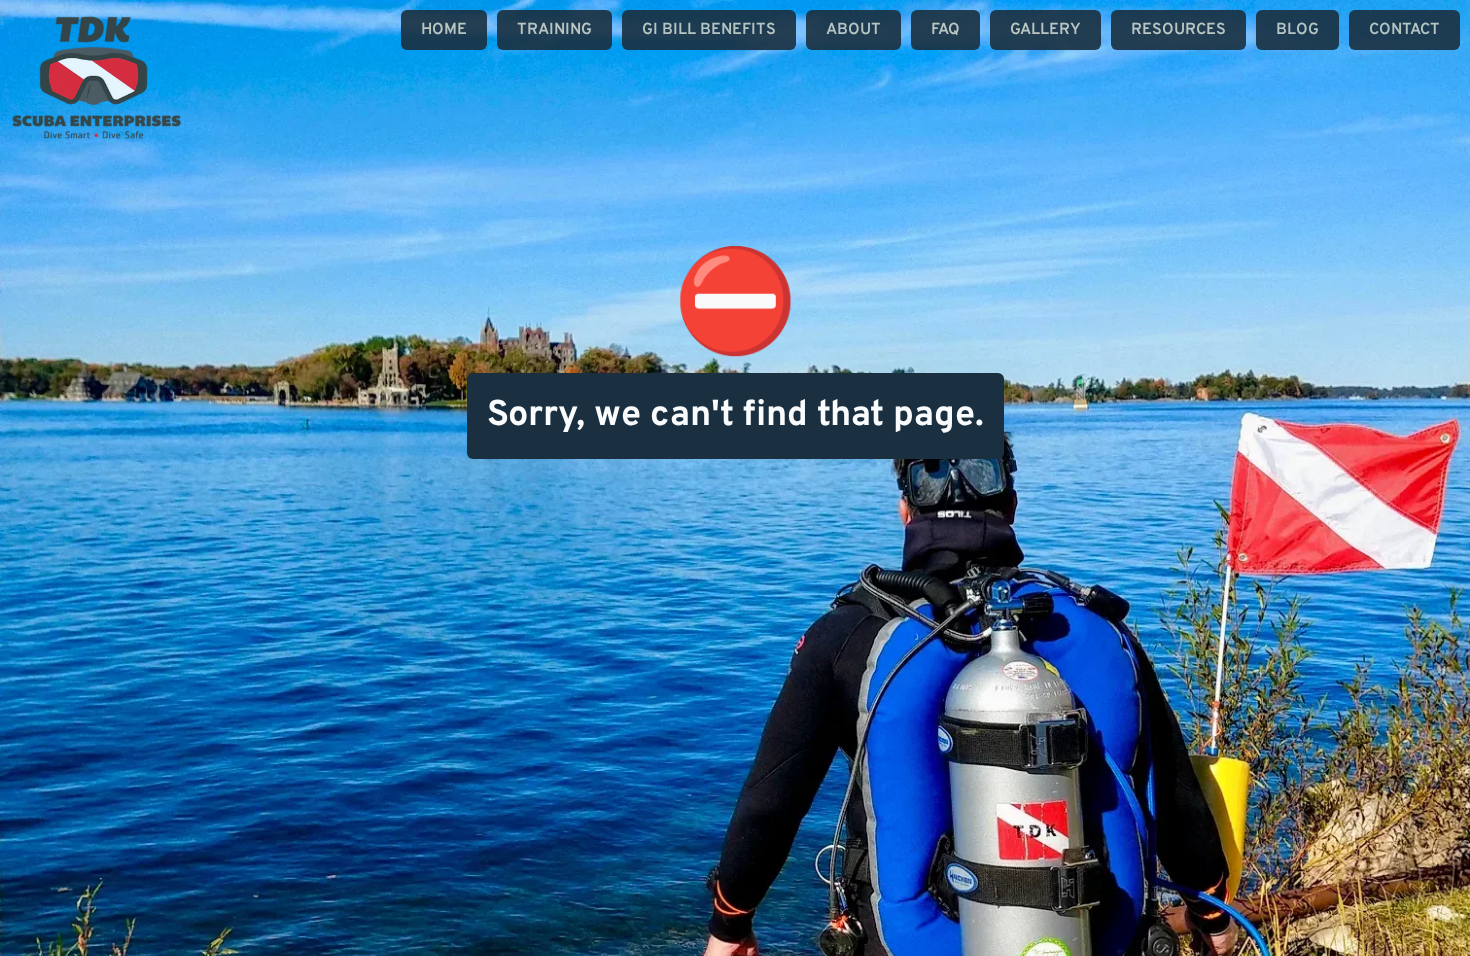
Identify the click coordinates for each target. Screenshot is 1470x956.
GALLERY (1045, 30)
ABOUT (853, 30)
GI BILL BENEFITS (709, 30)
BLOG (1297, 30)
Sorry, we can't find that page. (735, 416)
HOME (444, 30)
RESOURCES (1178, 30)
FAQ (945, 30)
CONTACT (1404, 30)
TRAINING (554, 30)
